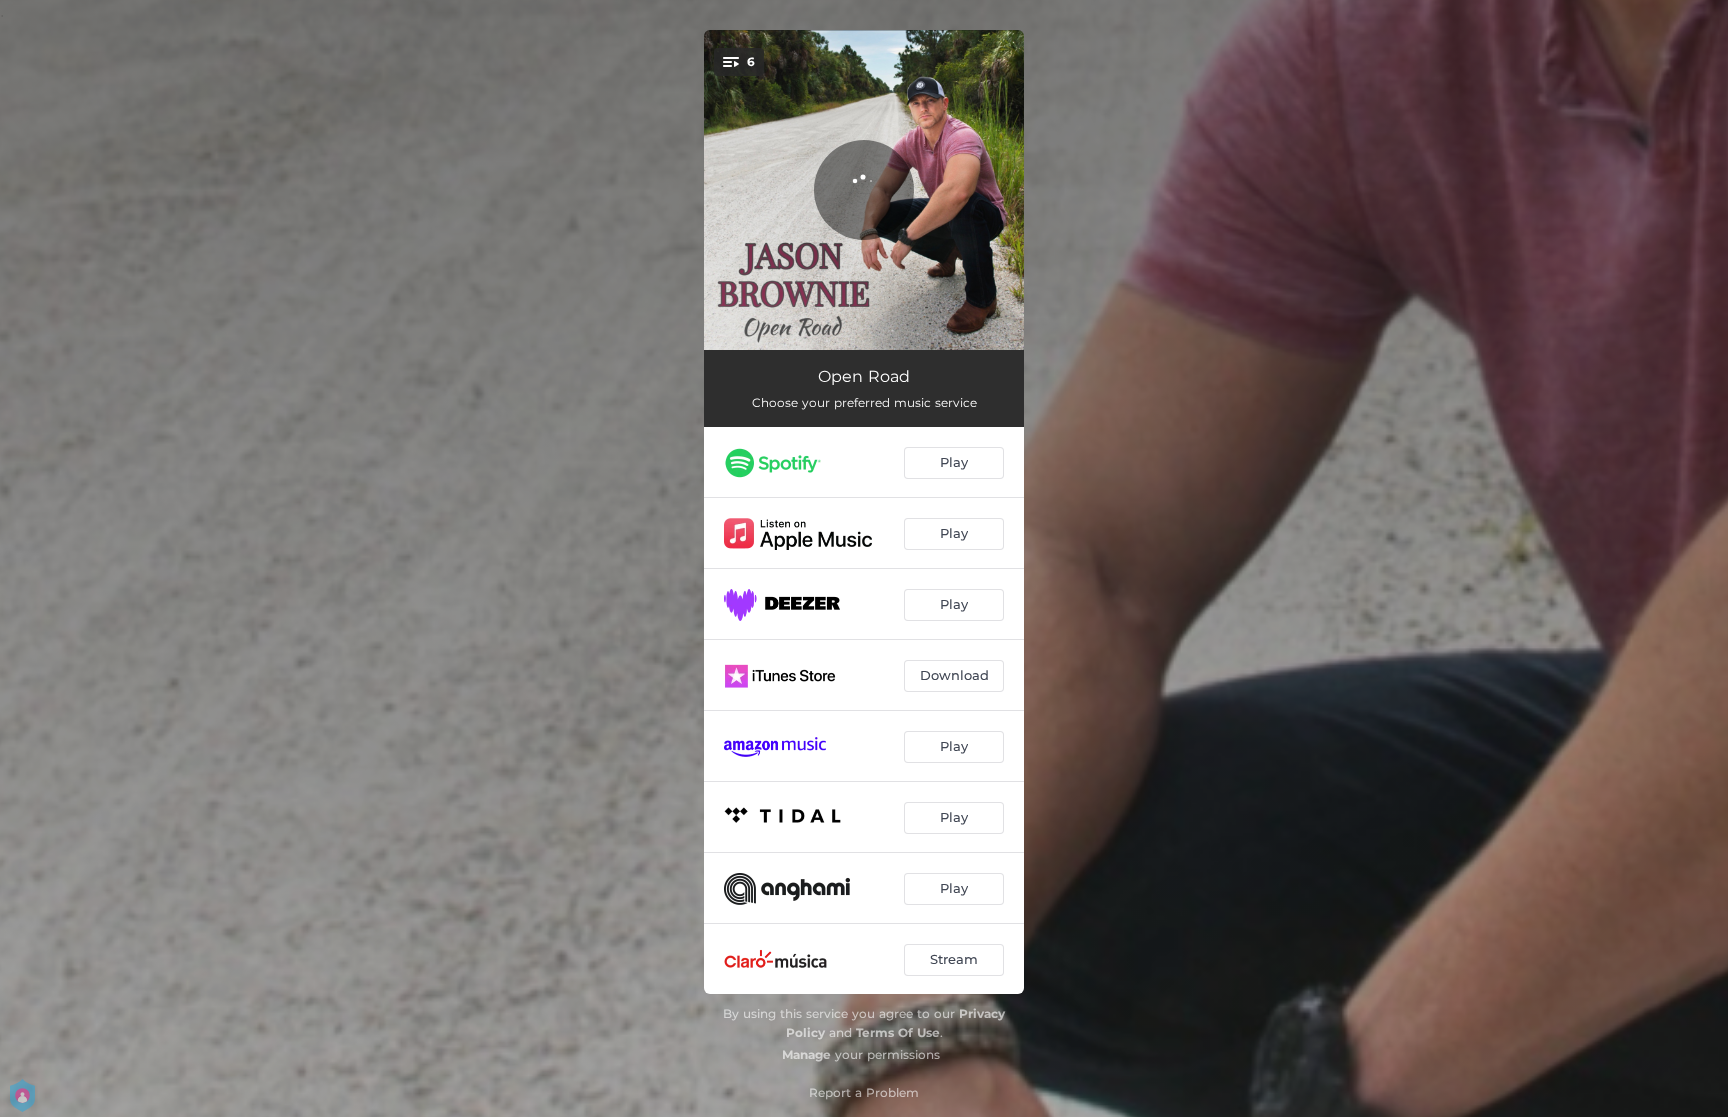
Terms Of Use (898, 1032)
